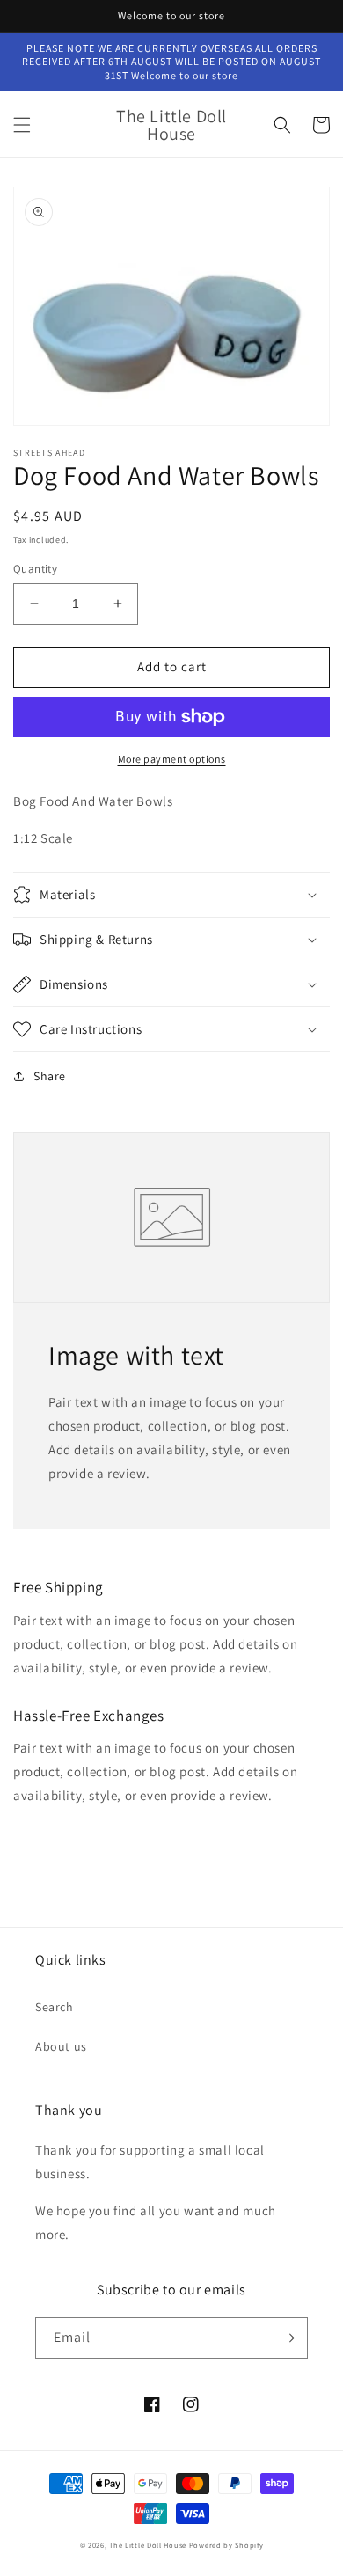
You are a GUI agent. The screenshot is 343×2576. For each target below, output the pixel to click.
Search (55, 2007)
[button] (22, 125)
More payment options (172, 759)
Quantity (35, 569)
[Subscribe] (288, 2338)
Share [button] (50, 1076)
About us (61, 2046)
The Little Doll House (148, 2545)
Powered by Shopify (226, 2545)
